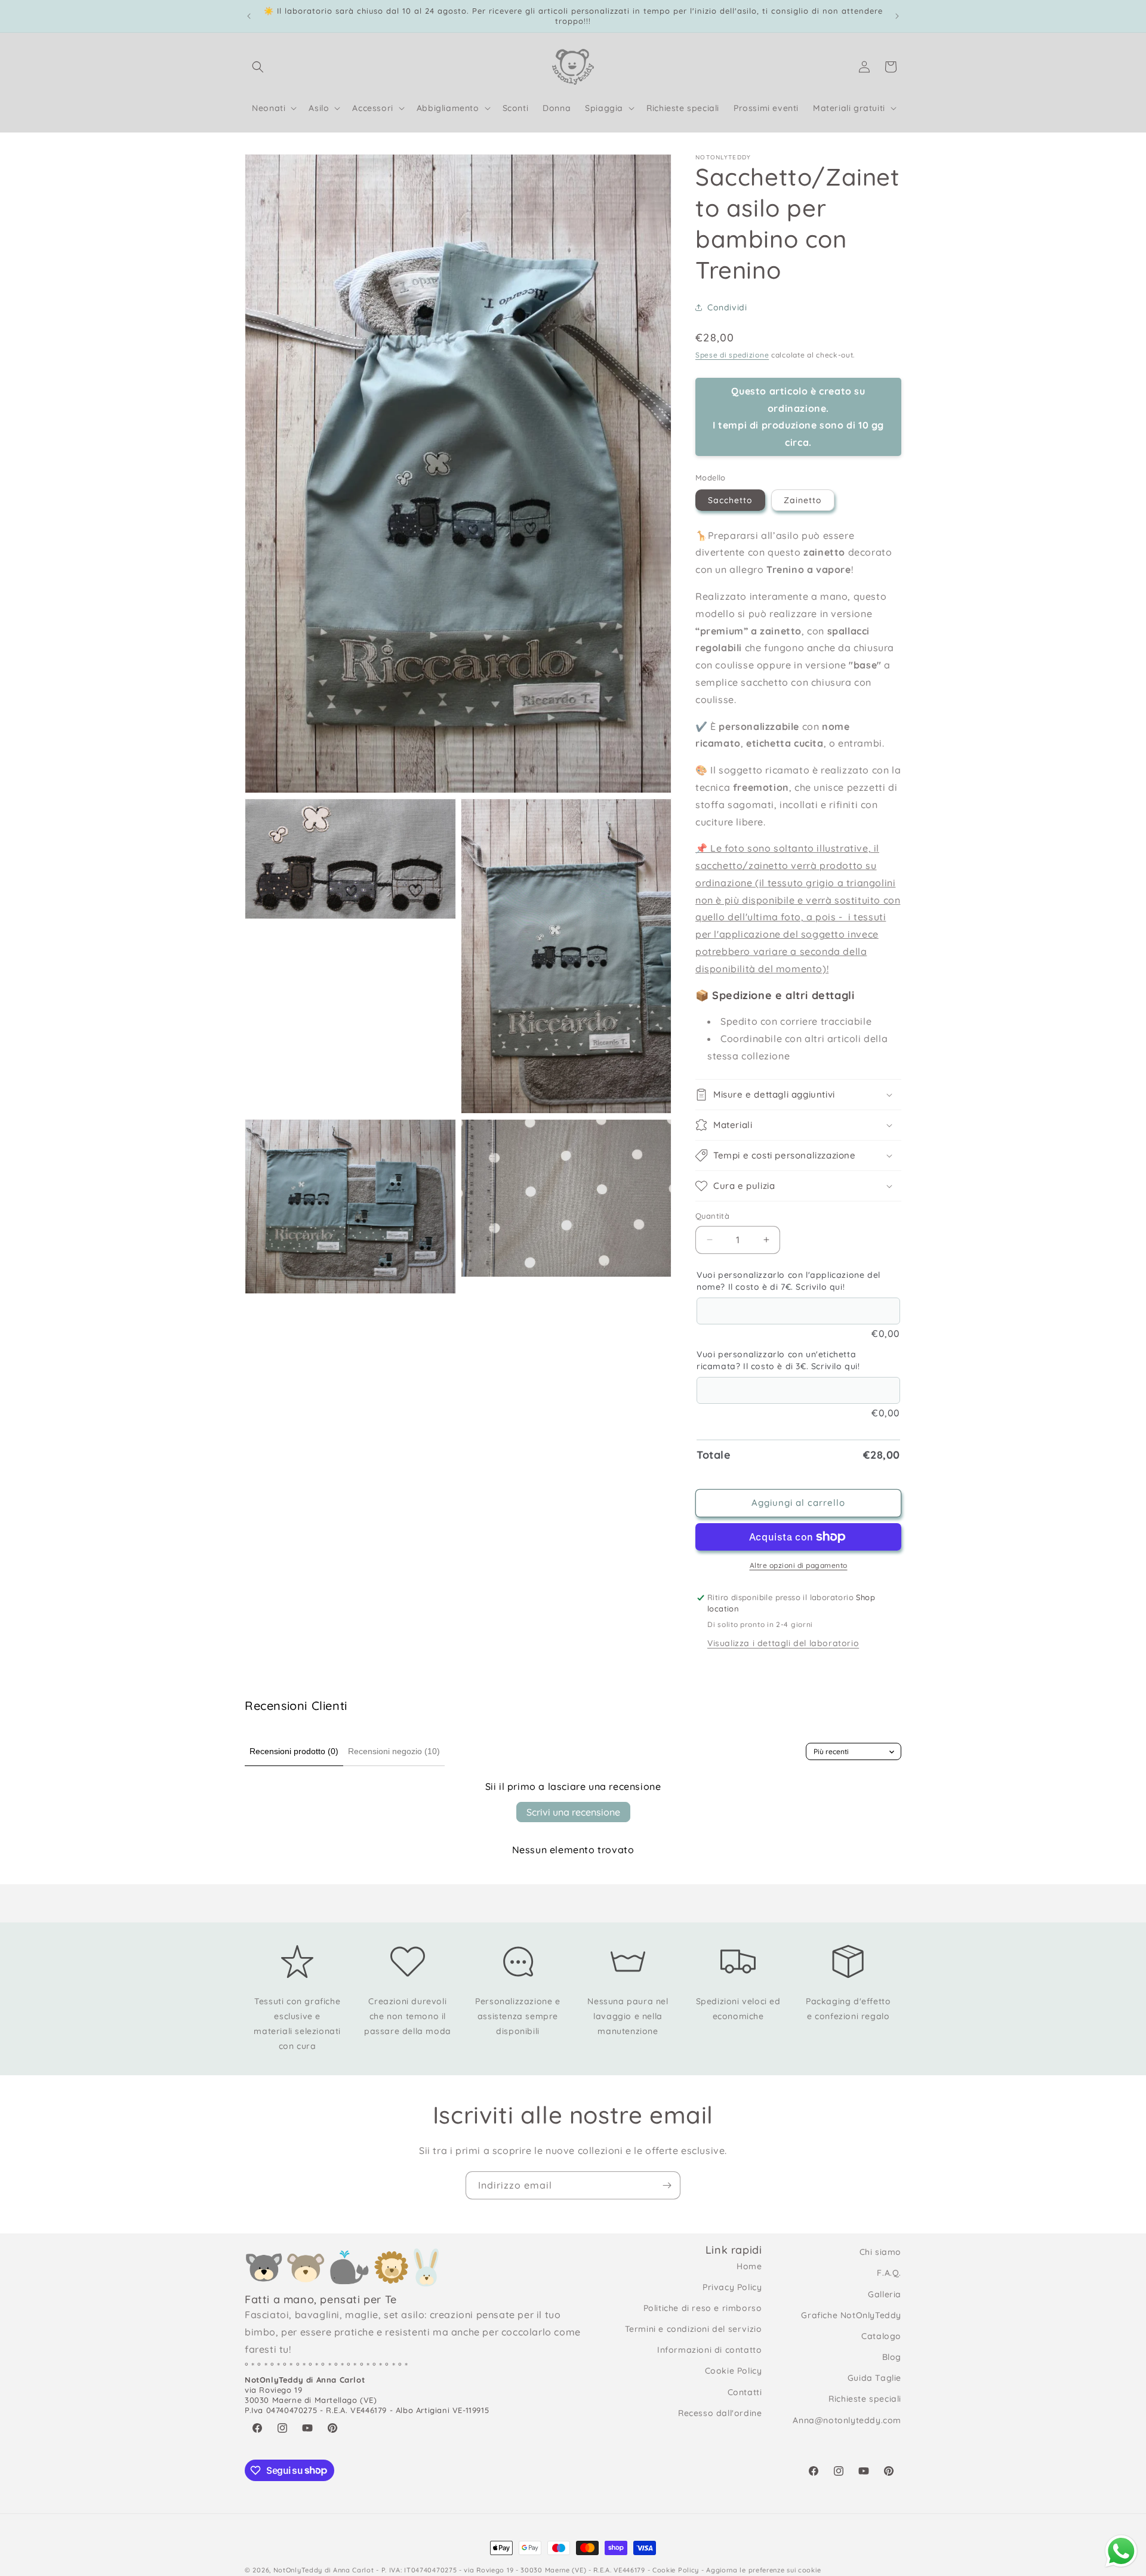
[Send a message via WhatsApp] (1121, 2551)
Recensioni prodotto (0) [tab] (294, 1751)
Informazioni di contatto (709, 2350)
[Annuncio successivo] (897, 16)
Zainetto (803, 500)
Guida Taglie (874, 2378)
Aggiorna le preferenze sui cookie (763, 2570)
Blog (892, 2357)
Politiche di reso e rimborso (703, 2308)
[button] (258, 67)
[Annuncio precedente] (249, 16)
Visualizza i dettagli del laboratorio (783, 1643)
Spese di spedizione (732, 355)
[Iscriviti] (667, 2185)
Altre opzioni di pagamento (799, 1565)
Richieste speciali (865, 2399)
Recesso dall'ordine (720, 2413)
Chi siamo (880, 2252)
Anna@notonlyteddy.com (847, 2420)
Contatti (745, 2392)
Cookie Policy (734, 2371)
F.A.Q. (889, 2273)
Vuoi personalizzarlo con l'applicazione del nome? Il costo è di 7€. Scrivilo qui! (788, 1281)
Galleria (885, 2294)
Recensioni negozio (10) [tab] (394, 1751)
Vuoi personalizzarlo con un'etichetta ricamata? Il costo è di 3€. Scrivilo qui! (778, 1360)
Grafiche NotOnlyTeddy (851, 2315)
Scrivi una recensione (573, 1812)
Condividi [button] (727, 307)
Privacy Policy (732, 2287)
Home (749, 2266)
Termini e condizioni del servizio (694, 2329)
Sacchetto (730, 500)
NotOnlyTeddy (298, 2570)
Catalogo (881, 2336)
